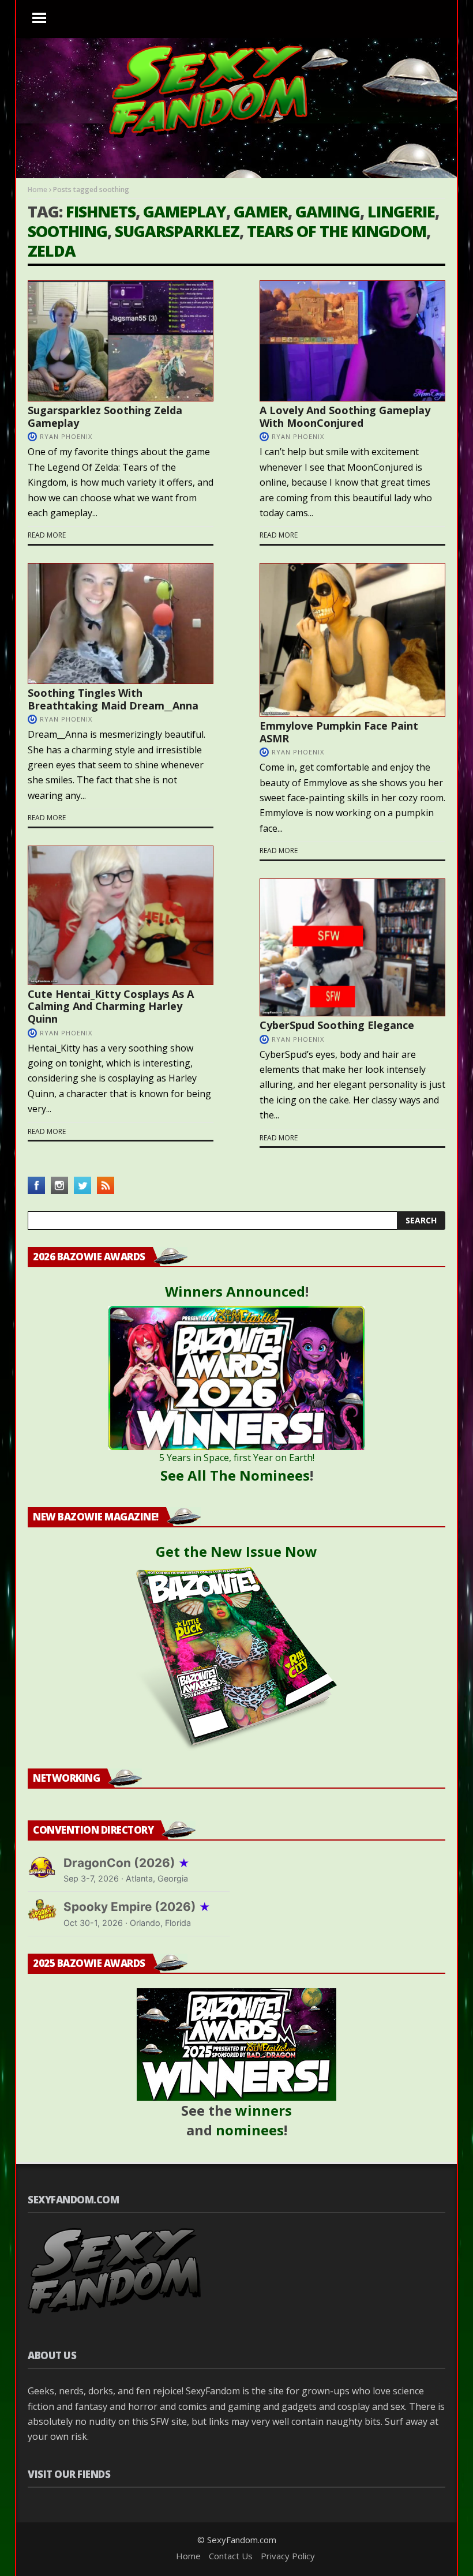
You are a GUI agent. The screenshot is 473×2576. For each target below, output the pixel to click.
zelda (52, 251)
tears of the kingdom (337, 231)
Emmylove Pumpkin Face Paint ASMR (339, 732)
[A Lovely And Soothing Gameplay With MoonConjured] (352, 341)
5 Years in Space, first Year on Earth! (237, 1458)
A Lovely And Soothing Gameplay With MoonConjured (345, 416)
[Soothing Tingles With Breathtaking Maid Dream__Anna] (121, 624)
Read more (47, 535)
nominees (250, 2130)
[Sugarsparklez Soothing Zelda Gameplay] (121, 341)
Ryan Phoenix (66, 436)
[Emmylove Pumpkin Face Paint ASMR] (352, 640)
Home (37, 189)
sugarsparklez (177, 231)
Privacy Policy (288, 2556)
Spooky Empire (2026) (137, 1907)
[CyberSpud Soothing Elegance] (352, 947)
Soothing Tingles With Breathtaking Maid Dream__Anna (113, 699)
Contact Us (231, 2556)
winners (264, 2110)
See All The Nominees (235, 1475)
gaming (328, 211)
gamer (261, 211)
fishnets (101, 211)
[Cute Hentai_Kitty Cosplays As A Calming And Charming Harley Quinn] (121, 915)
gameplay (185, 211)
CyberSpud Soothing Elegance (337, 1025)
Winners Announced (235, 1291)
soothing (67, 231)
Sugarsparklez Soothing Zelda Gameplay (105, 416)
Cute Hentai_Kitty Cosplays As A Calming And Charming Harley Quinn (111, 1006)
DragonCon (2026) (127, 1863)
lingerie (401, 211)
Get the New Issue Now (236, 1551)
